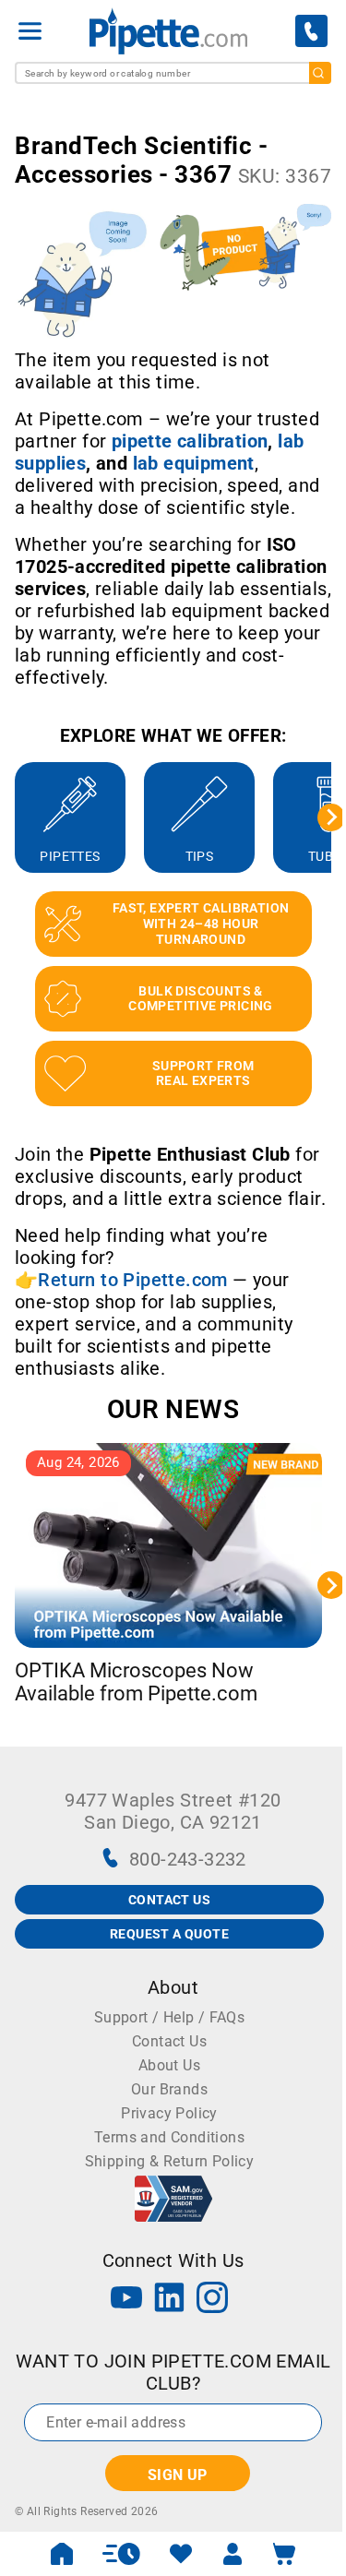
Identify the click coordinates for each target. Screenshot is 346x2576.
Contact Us (169, 2041)
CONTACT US (169, 1900)
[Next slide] (331, 817)
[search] (320, 73)
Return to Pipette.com (132, 1280)
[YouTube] (126, 2300)
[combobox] (173, 73)
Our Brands (169, 2089)
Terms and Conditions (169, 2137)
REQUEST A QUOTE (169, 1934)
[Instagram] (212, 2300)
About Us (169, 2065)
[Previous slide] (15, 817)
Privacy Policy (169, 2113)
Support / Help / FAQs (169, 2017)
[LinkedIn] (170, 2300)
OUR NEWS (173, 1409)
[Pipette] (168, 31)
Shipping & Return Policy (170, 2161)
